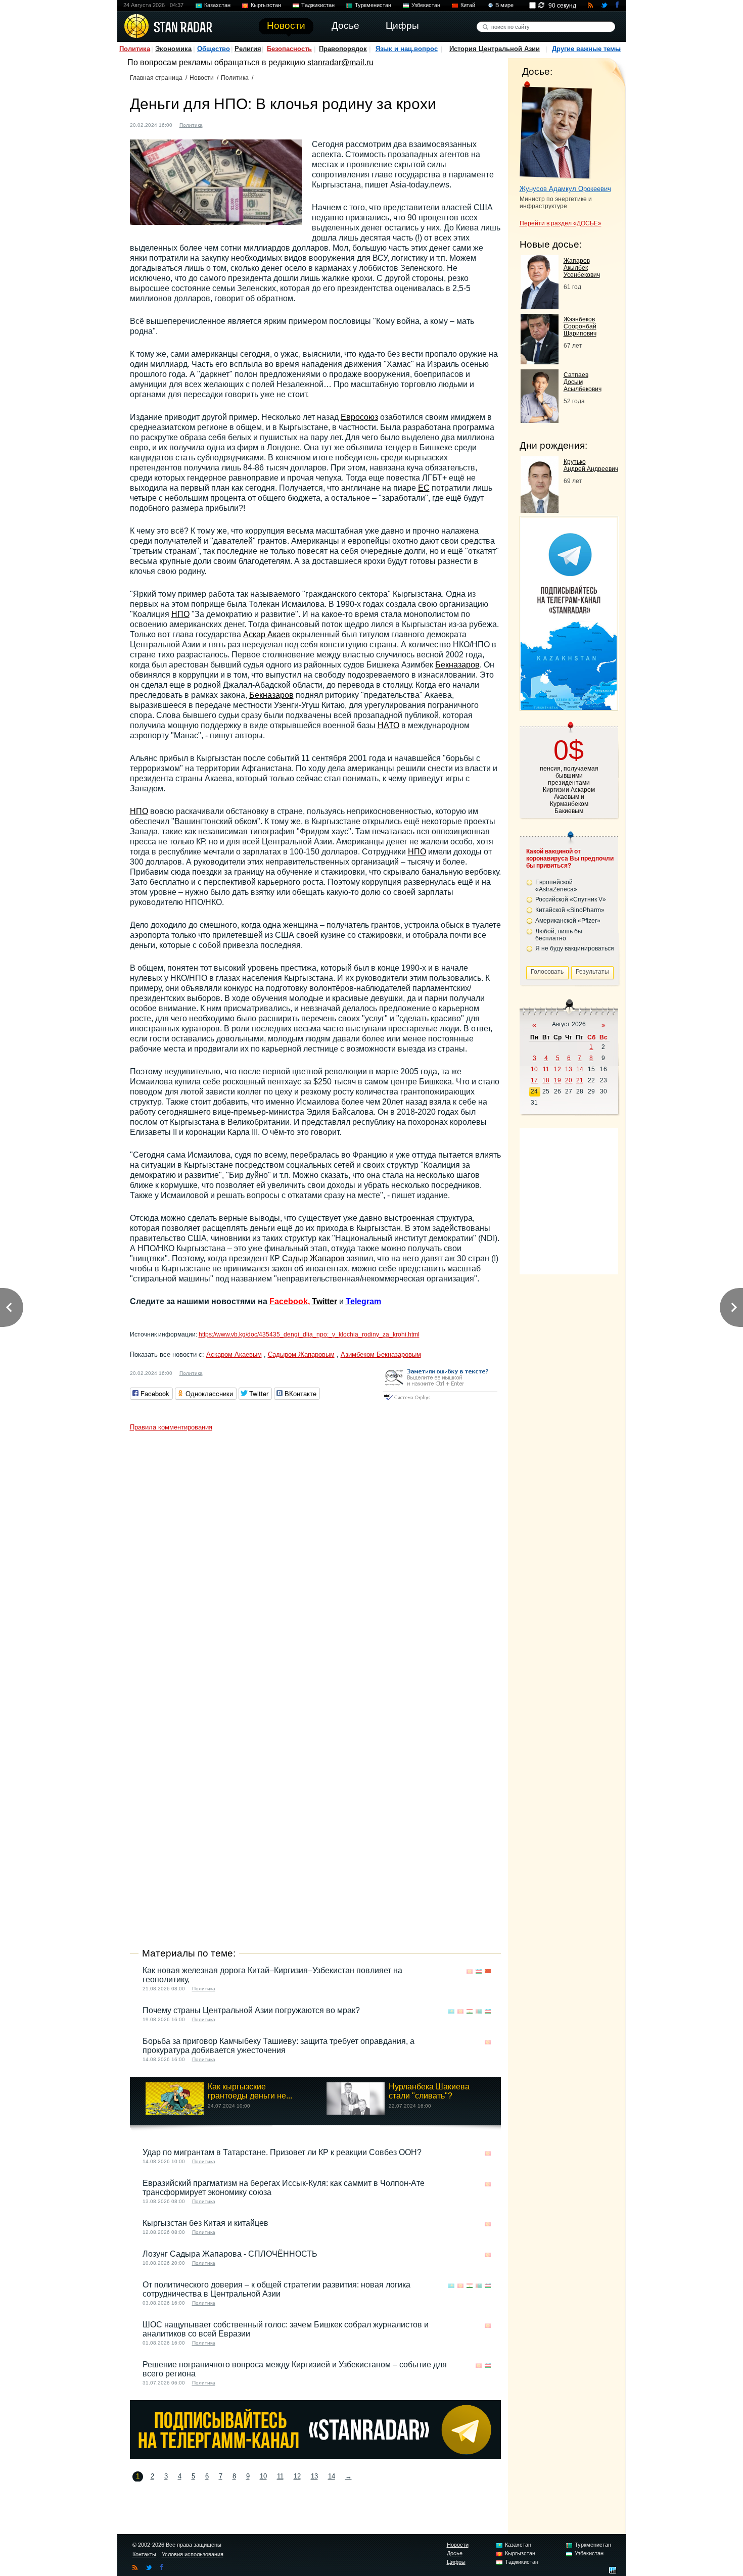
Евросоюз (359, 417)
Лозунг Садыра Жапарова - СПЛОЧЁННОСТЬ (230, 2254)
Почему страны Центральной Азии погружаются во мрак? (251, 2010)
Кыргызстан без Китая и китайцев (205, 2223)
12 (297, 2476)
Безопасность (289, 49)
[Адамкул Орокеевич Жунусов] (556, 130)
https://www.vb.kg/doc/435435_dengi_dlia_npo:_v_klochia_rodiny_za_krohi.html (309, 1334)
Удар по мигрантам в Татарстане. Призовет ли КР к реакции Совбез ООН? (282, 2152)
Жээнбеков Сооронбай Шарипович (580, 326)
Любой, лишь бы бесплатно (559, 935)
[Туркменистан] (479, 2011)
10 (263, 2476)
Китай (468, 5)
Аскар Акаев (267, 634)
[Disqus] (315, 1562)
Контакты (144, 2554)
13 (314, 2476)
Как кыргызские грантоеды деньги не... (250, 2091)
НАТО (388, 725)
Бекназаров (457, 665)
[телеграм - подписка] (569, 707)
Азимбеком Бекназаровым (381, 1354)
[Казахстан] (451, 2011)
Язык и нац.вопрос (407, 49)
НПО (180, 614)
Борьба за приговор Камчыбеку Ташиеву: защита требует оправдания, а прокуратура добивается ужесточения (278, 2046)
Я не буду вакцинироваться (575, 948)
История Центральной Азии (495, 49)
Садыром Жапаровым (301, 1354)
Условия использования (193, 2554)
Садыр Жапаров (313, 1258)
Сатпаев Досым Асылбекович (583, 382)
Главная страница (156, 78)
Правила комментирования (171, 1427)
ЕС (424, 488)
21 (580, 1080)
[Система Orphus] (440, 1401)
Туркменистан (373, 5)
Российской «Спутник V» (571, 899)
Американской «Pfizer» (568, 921)
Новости (202, 78)
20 (569, 1080)
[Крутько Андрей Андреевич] (540, 510)
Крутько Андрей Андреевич (591, 465)
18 (546, 1080)
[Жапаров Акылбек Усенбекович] (540, 306)
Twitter (324, 1301)
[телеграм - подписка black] (315, 2456)
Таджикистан (318, 5)
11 (280, 2476)
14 (332, 2476)
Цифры (456, 2562)
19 (558, 1080)
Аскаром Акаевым (234, 1354)
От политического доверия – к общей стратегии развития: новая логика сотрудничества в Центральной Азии (276, 2289)
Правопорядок (343, 49)
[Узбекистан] (479, 1971)
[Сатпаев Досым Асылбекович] (540, 420)
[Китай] (488, 1971)
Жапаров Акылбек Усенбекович (582, 268)
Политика (135, 49)
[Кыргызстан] (216, 124)
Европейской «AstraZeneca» (556, 886)
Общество (214, 49)
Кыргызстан (266, 5)
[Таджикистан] (470, 2011)
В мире (504, 5)
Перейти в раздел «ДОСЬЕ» (561, 223)
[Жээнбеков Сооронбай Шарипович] (540, 362)
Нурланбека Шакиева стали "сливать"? (429, 2091)
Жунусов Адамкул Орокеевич (565, 189)
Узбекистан (426, 5)
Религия (248, 49)
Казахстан (217, 5)
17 (534, 1080)
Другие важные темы (586, 49)
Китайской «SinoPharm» (570, 910)
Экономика (173, 49)
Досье (455, 2553)
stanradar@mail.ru (340, 62)
